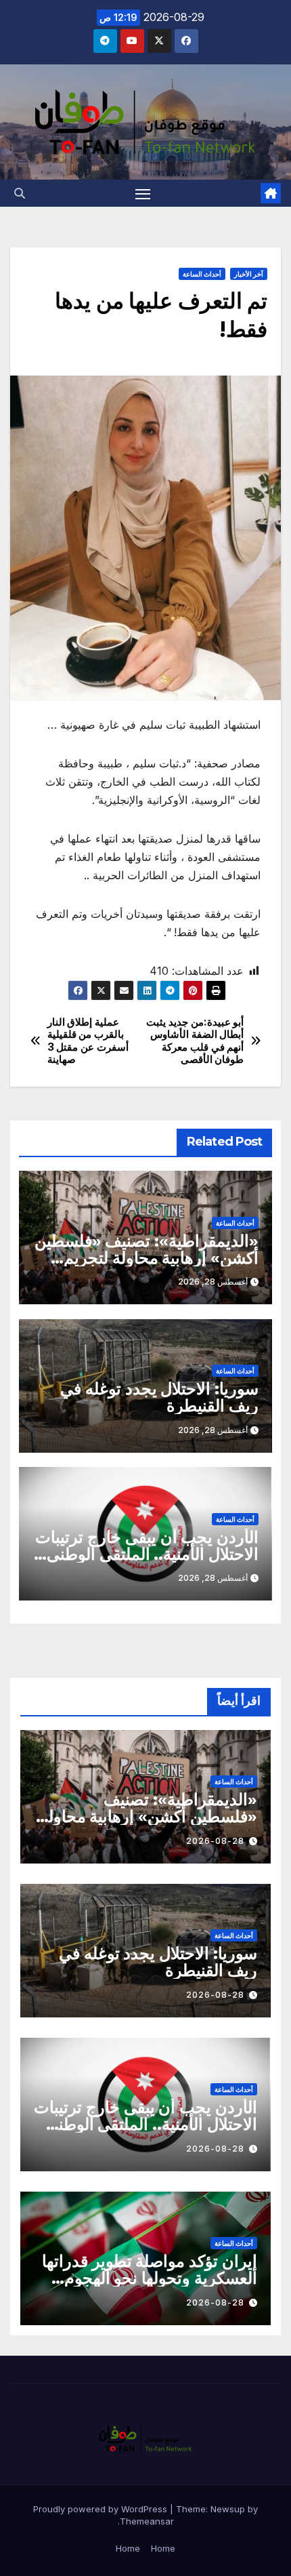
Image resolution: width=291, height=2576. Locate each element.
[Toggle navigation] (143, 193)
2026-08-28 (215, 1841)
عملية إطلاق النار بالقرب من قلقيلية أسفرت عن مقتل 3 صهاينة (88, 1041)
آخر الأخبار (249, 274)
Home (163, 2548)
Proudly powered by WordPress (102, 2509)
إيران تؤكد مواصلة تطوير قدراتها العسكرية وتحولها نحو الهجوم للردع (150, 2278)
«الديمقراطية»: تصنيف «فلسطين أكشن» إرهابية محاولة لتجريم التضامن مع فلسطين (147, 1258)
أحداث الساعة (202, 274)
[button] (20, 193)
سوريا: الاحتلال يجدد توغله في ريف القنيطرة (159, 1397)
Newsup (228, 2509)
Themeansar (147, 2521)
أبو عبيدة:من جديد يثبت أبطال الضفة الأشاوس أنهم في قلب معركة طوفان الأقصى (195, 1041)
